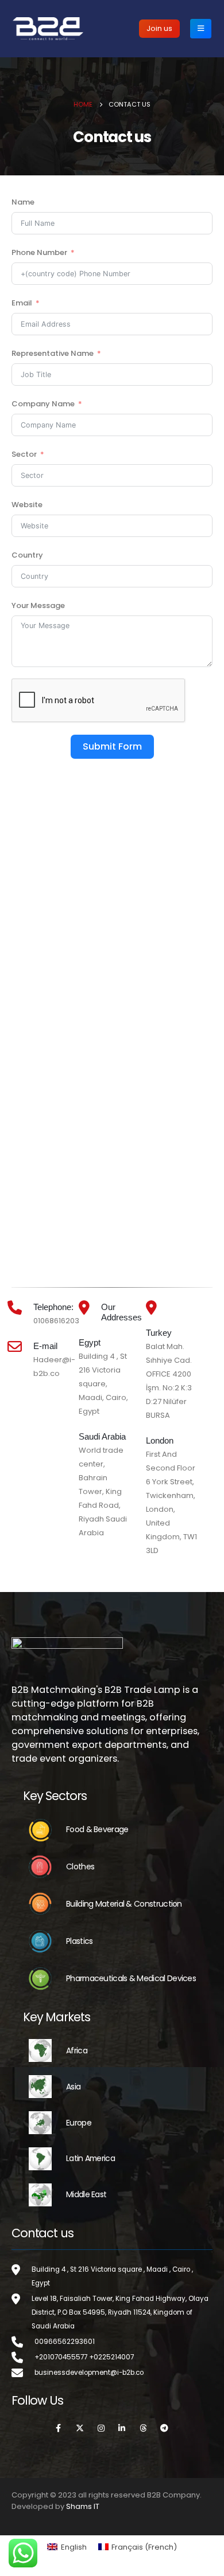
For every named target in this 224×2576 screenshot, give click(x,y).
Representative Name (53, 353)
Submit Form (112, 746)
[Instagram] (101, 2428)
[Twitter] (80, 2428)
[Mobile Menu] (201, 29)
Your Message (38, 605)
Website (27, 505)
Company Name (43, 404)
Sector (24, 454)
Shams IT (83, 2506)
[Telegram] (164, 2428)
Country (27, 555)
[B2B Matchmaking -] (48, 28)
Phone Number (39, 252)
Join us (159, 28)
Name (23, 202)
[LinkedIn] (122, 2428)
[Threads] (143, 2428)
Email (22, 303)
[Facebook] (59, 2428)
